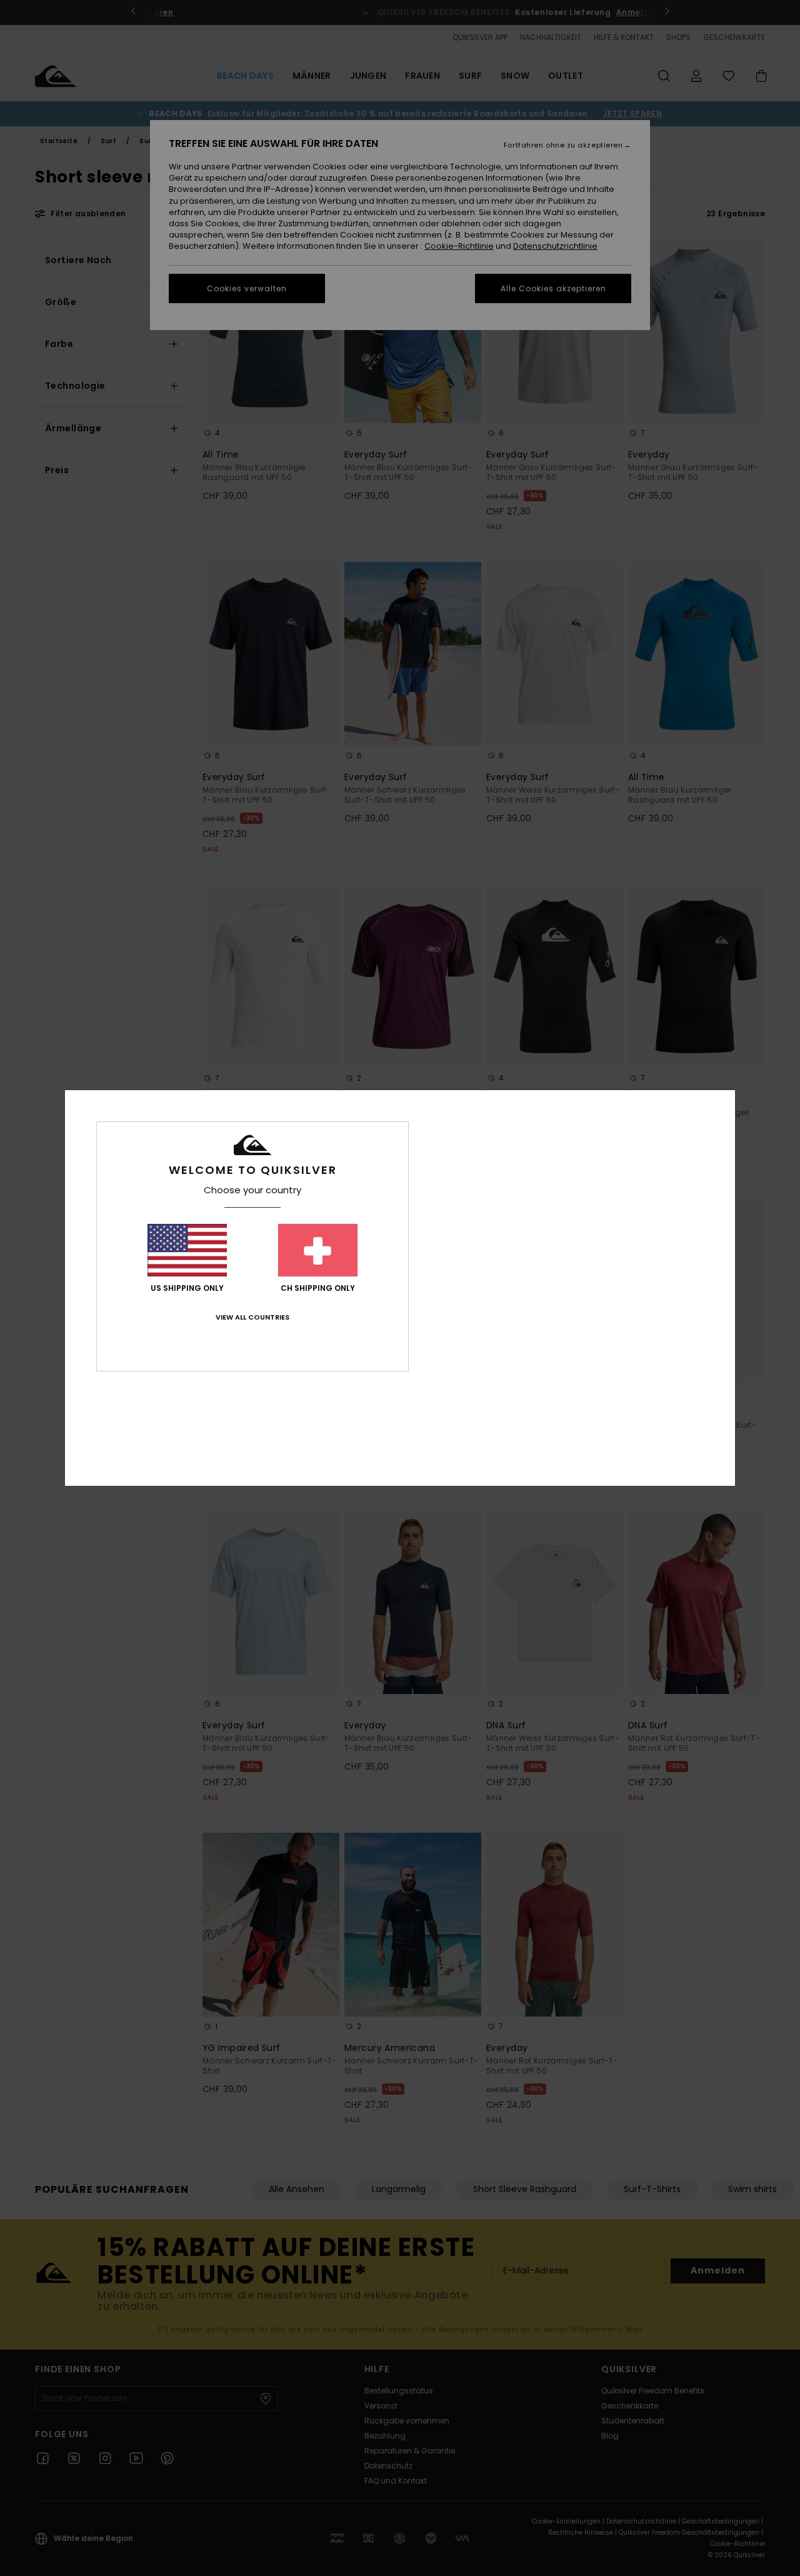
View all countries (252, 1317)
